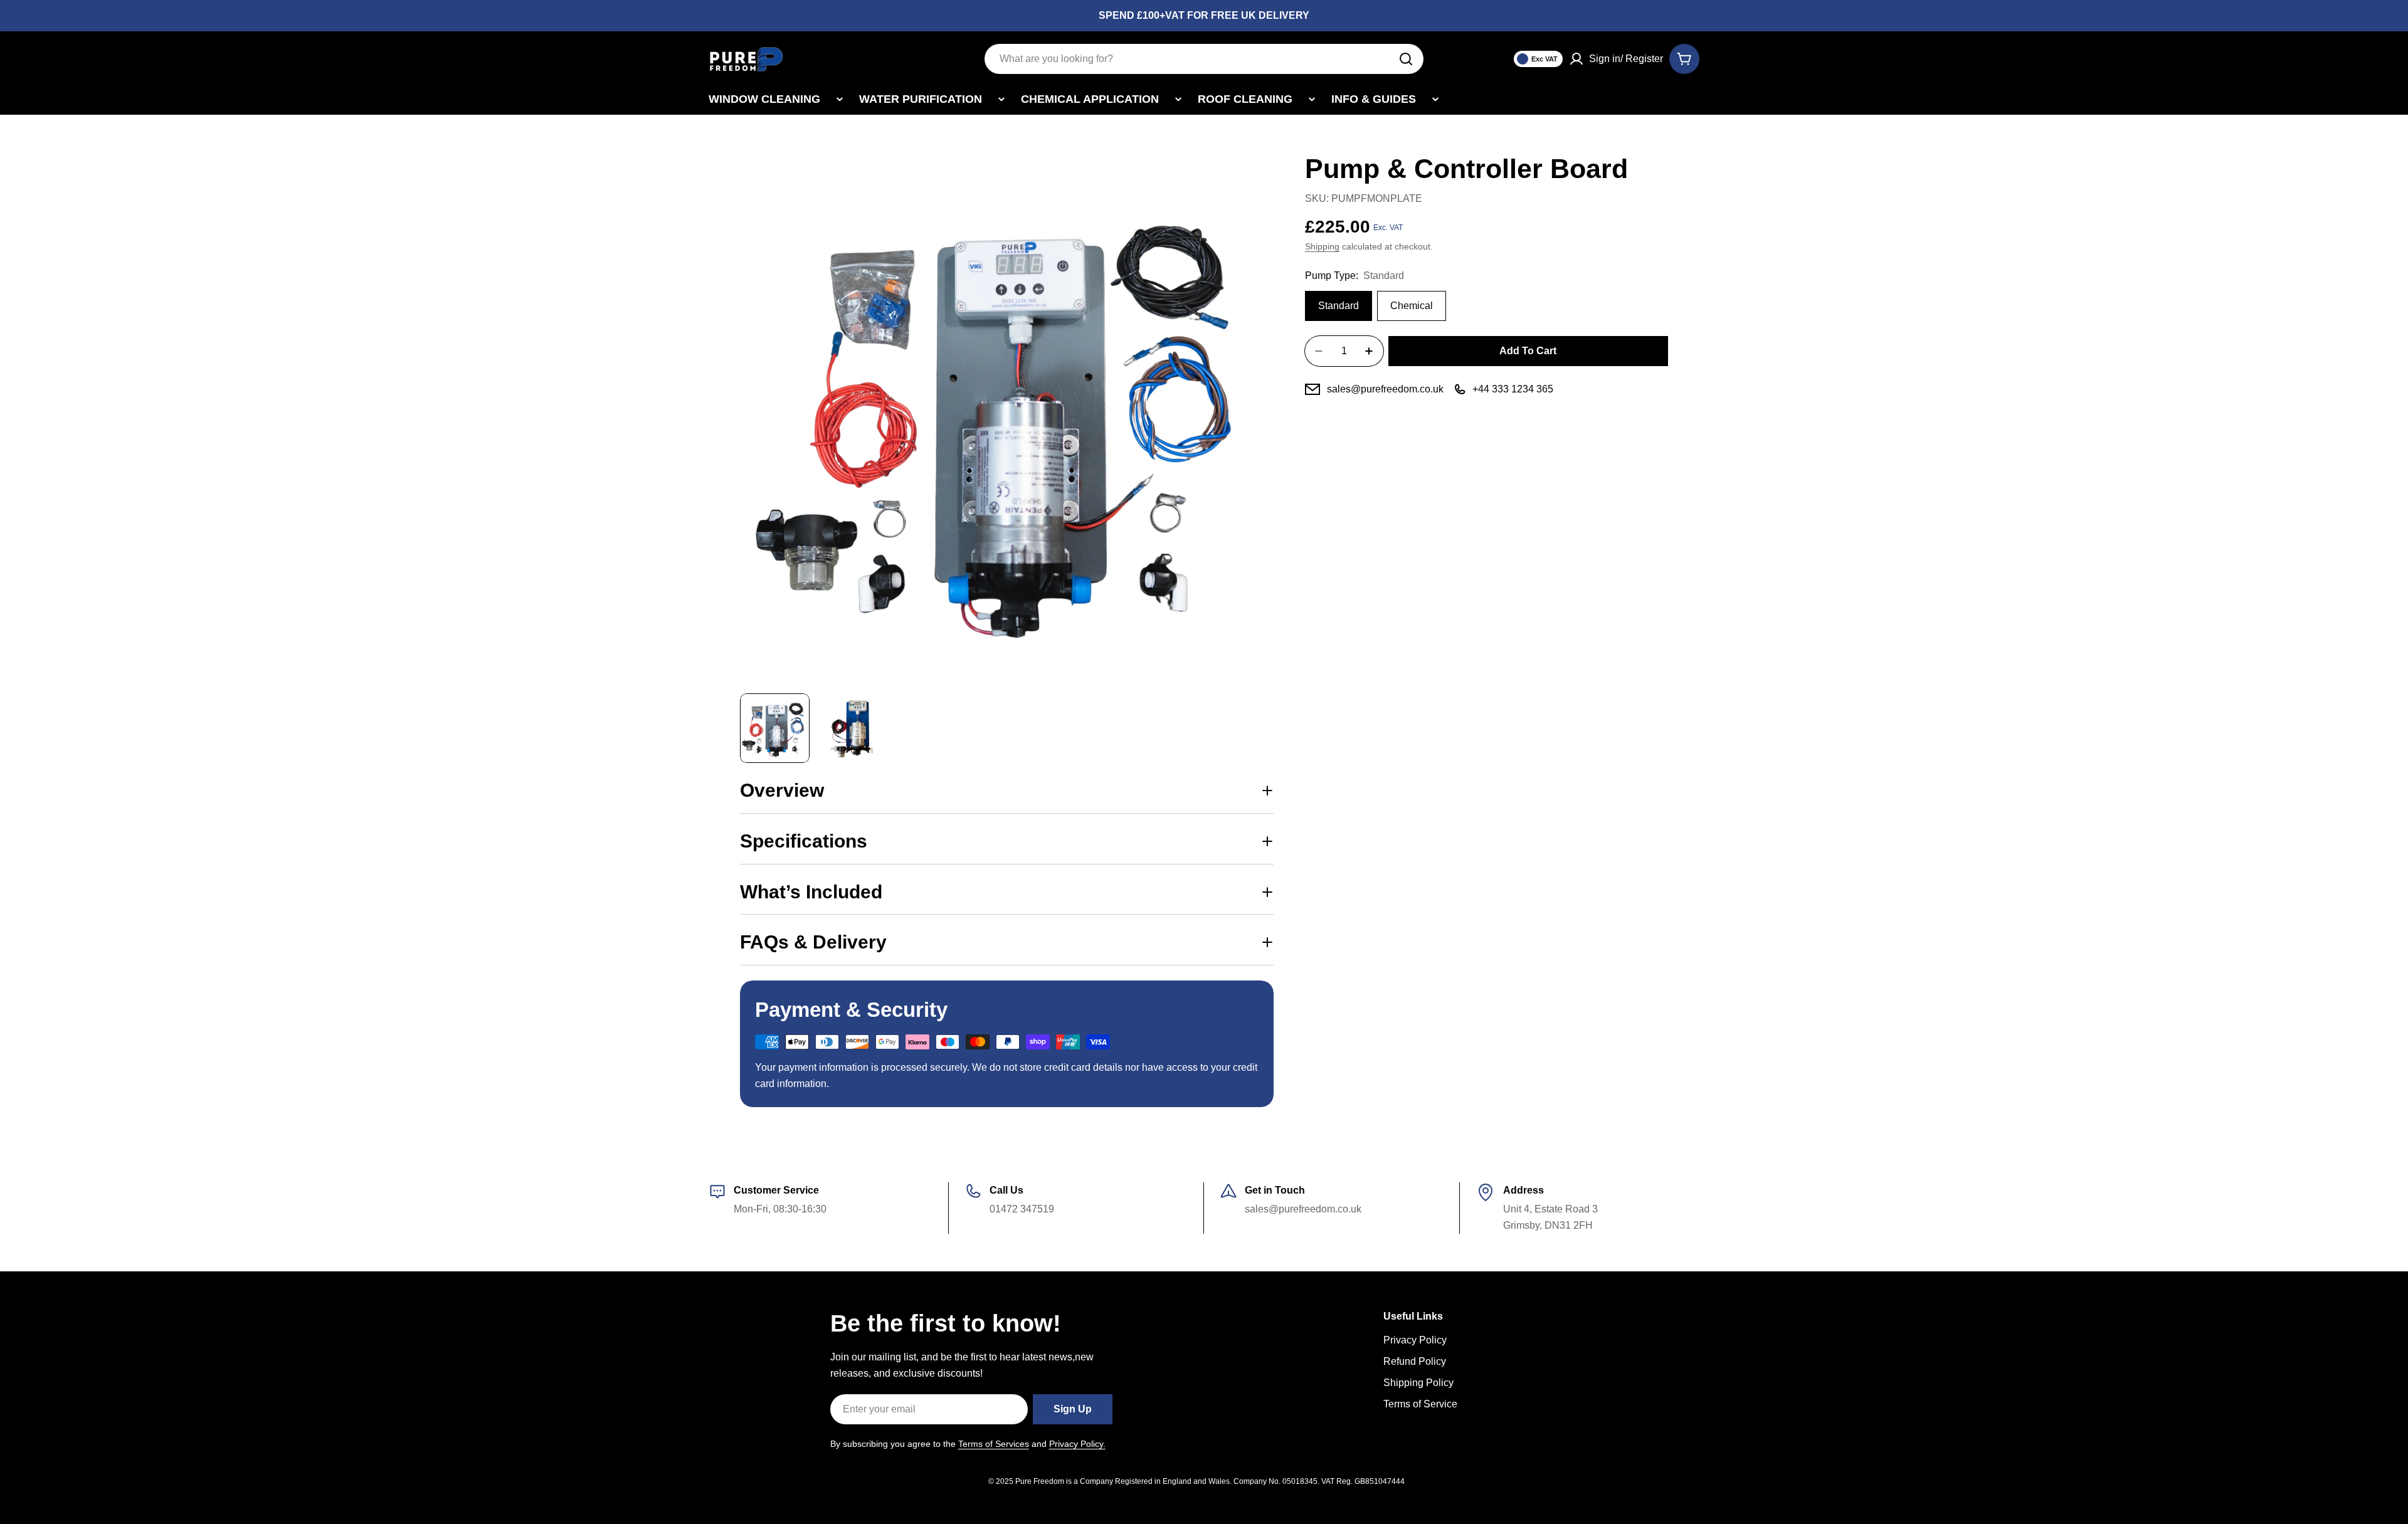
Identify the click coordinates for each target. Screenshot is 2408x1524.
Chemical (1412, 306)
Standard (1339, 306)
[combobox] (1204, 59)
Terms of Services (994, 1444)
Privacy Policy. (1077, 1444)
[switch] (1538, 59)
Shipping (1322, 246)
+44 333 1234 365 (1513, 389)
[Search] (1406, 59)
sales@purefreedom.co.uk (1385, 389)
